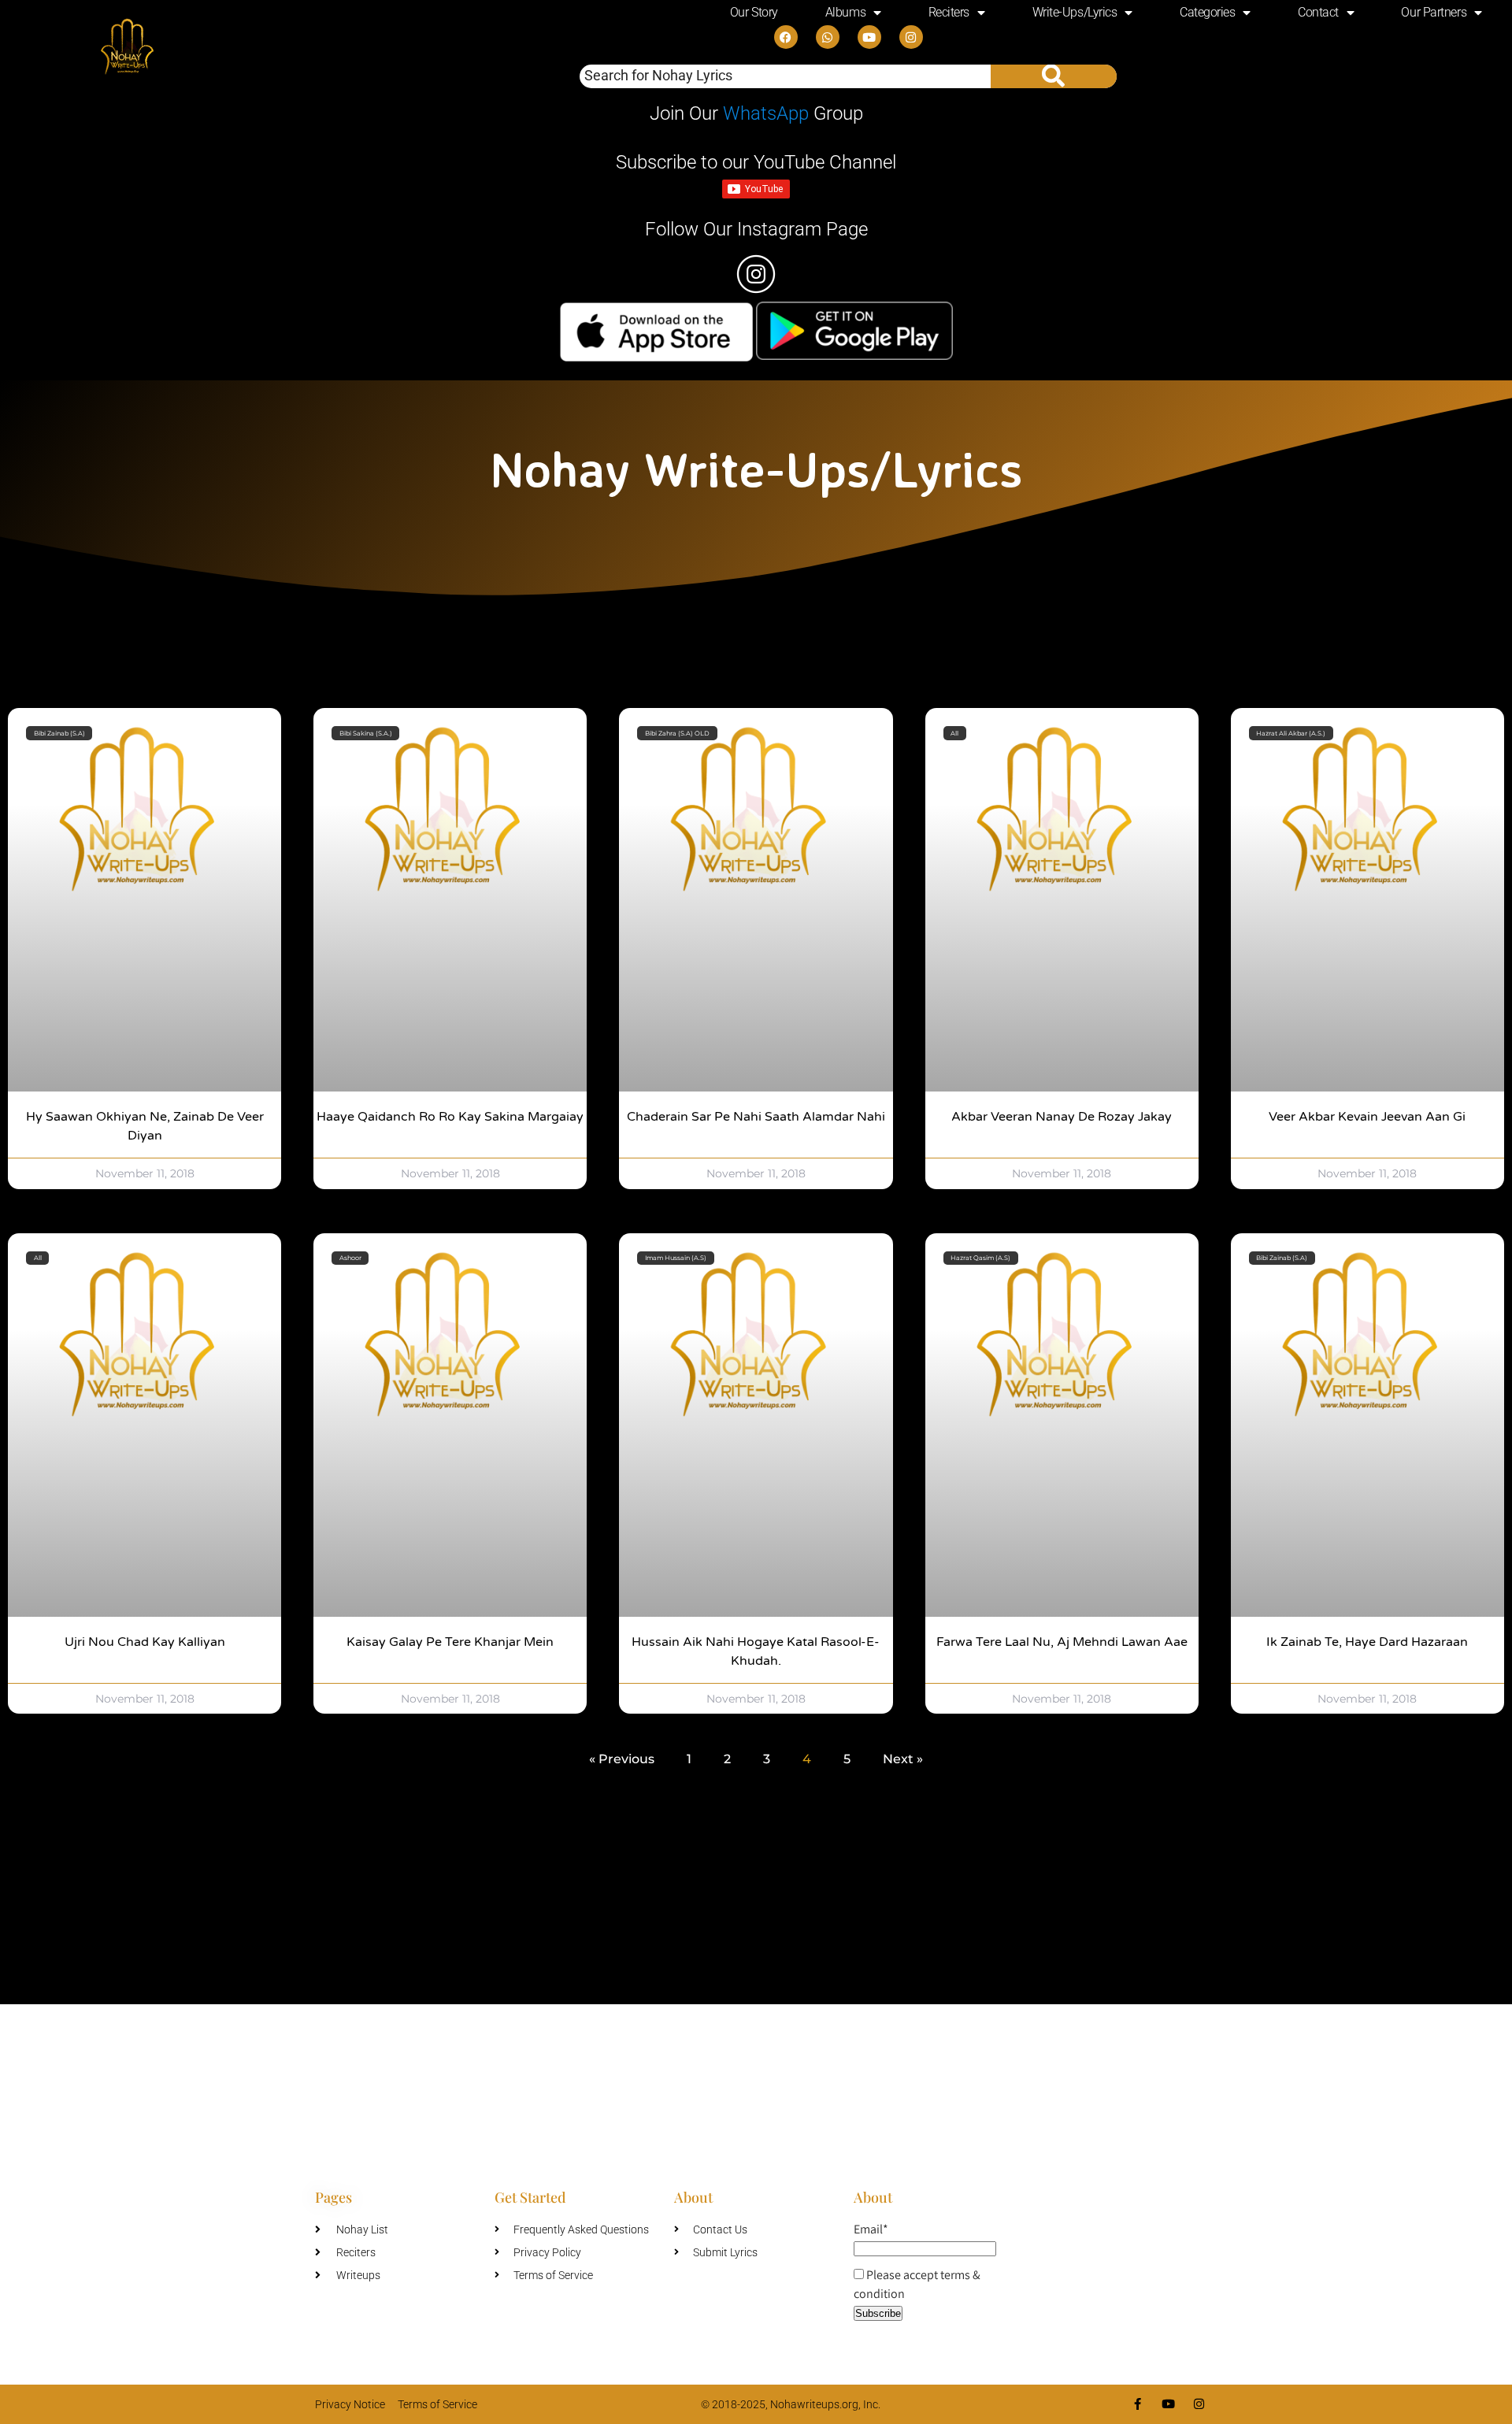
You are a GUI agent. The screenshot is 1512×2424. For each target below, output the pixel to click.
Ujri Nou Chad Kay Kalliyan (145, 1642)
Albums (845, 12)
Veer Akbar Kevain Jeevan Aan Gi (1367, 1117)
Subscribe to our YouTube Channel (756, 162)
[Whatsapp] (828, 37)
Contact (1318, 12)
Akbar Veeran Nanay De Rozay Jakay (1062, 1117)
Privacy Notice (350, 2404)
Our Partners (1434, 12)
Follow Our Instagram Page (756, 229)
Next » (903, 1759)
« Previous (622, 1759)
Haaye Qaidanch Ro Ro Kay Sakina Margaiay (450, 1117)
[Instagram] (911, 37)
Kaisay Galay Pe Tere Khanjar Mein (450, 1642)
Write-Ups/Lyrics (1075, 12)
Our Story (754, 12)
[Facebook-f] (1138, 2404)
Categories (1208, 12)
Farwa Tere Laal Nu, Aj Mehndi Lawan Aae (1062, 1642)
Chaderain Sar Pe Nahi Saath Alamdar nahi (756, 1117)
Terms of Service (437, 2404)
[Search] (1054, 76)
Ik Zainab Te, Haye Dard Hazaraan (1367, 1642)
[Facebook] (786, 37)
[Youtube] (869, 37)
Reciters (949, 12)
